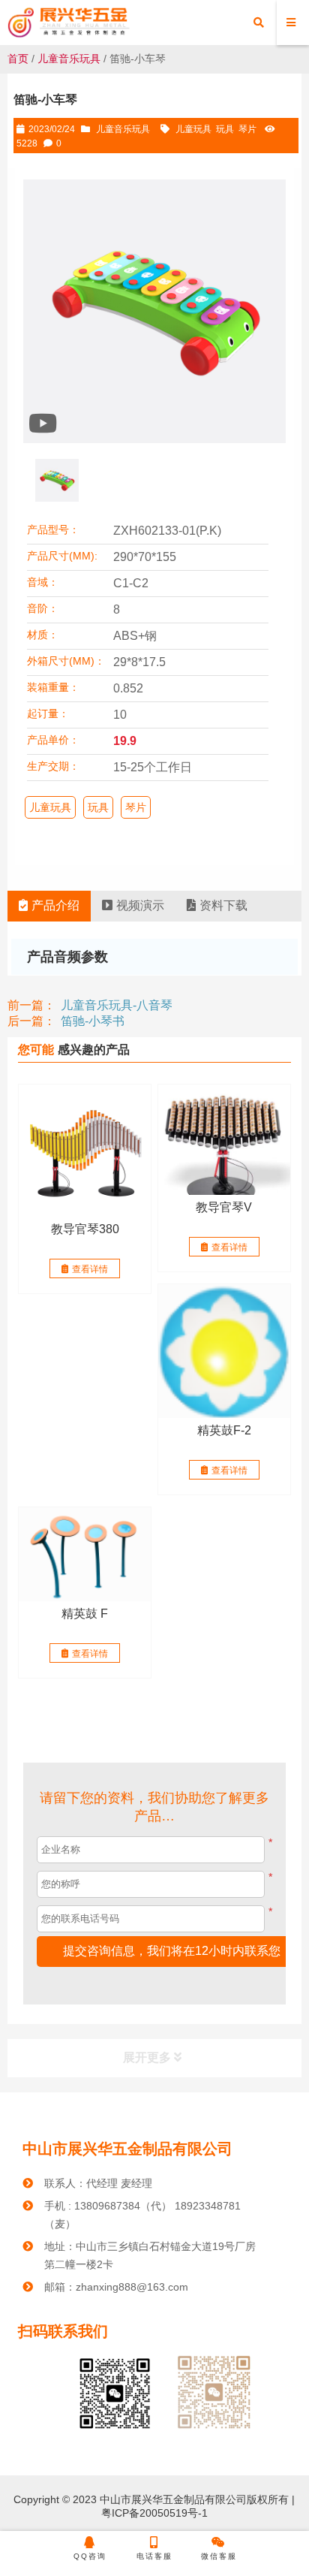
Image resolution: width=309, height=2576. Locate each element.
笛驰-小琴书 (93, 1021)
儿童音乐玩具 (69, 59)
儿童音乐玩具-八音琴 (117, 1005)
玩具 (225, 129)
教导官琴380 (85, 1229)
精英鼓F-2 (224, 1430)
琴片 (247, 129)
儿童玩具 (193, 129)
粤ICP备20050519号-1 (154, 2513)
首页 (18, 59)
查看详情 (90, 1269)
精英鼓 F (85, 1614)
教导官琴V (224, 1207)
